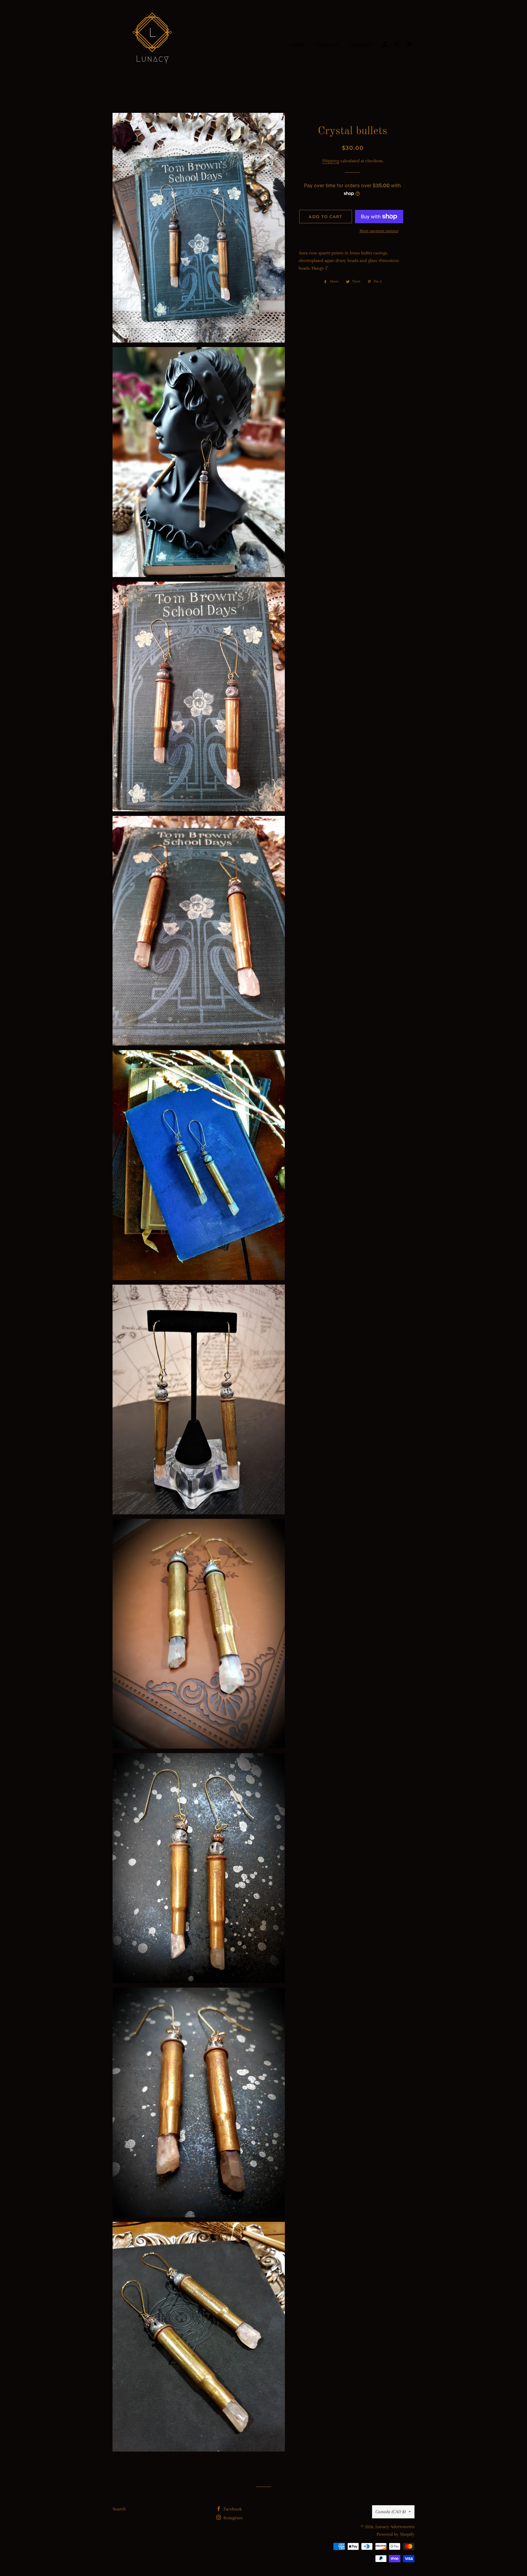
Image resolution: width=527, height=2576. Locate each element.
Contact (362, 45)
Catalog (327, 45)
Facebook (232, 2509)
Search (119, 2509)
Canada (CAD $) (391, 2512)
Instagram (233, 2518)
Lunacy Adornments (395, 2527)
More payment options (379, 231)
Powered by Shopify (396, 2534)
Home (298, 45)
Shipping (331, 161)
